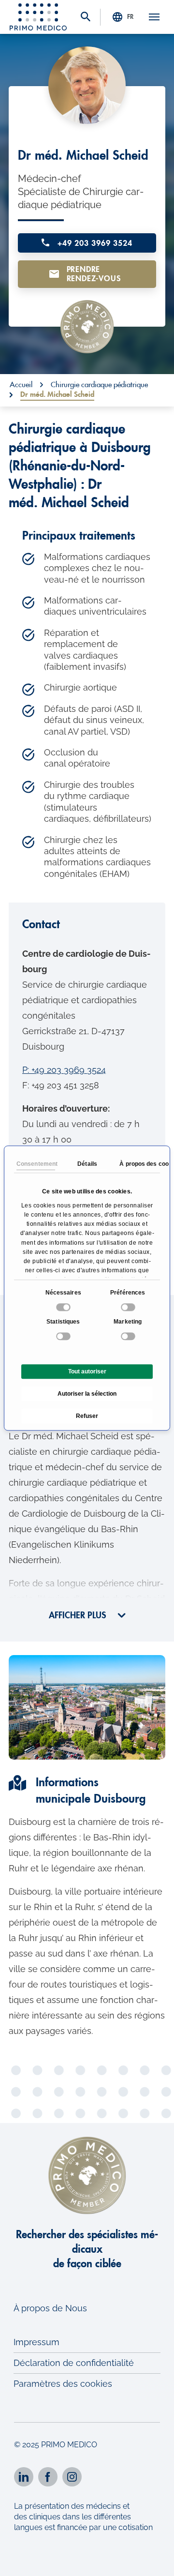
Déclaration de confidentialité (74, 2363)
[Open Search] (86, 18)
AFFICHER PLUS (79, 1615)
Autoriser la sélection (87, 1394)
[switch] (129, 1307)
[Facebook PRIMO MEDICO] (48, 2477)
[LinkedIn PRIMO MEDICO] (24, 2477)
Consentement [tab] (36, 1164)
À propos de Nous (50, 2308)
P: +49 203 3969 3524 (64, 1070)
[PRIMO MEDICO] (38, 17)
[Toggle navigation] (154, 17)
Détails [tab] (87, 1164)
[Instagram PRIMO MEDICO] (72, 2477)
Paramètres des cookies (63, 2384)
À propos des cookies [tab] (139, 1164)
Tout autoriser (87, 1371)
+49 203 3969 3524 (93, 243)
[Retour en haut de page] (153, 2560)
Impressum (36, 2342)
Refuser (87, 1416)
